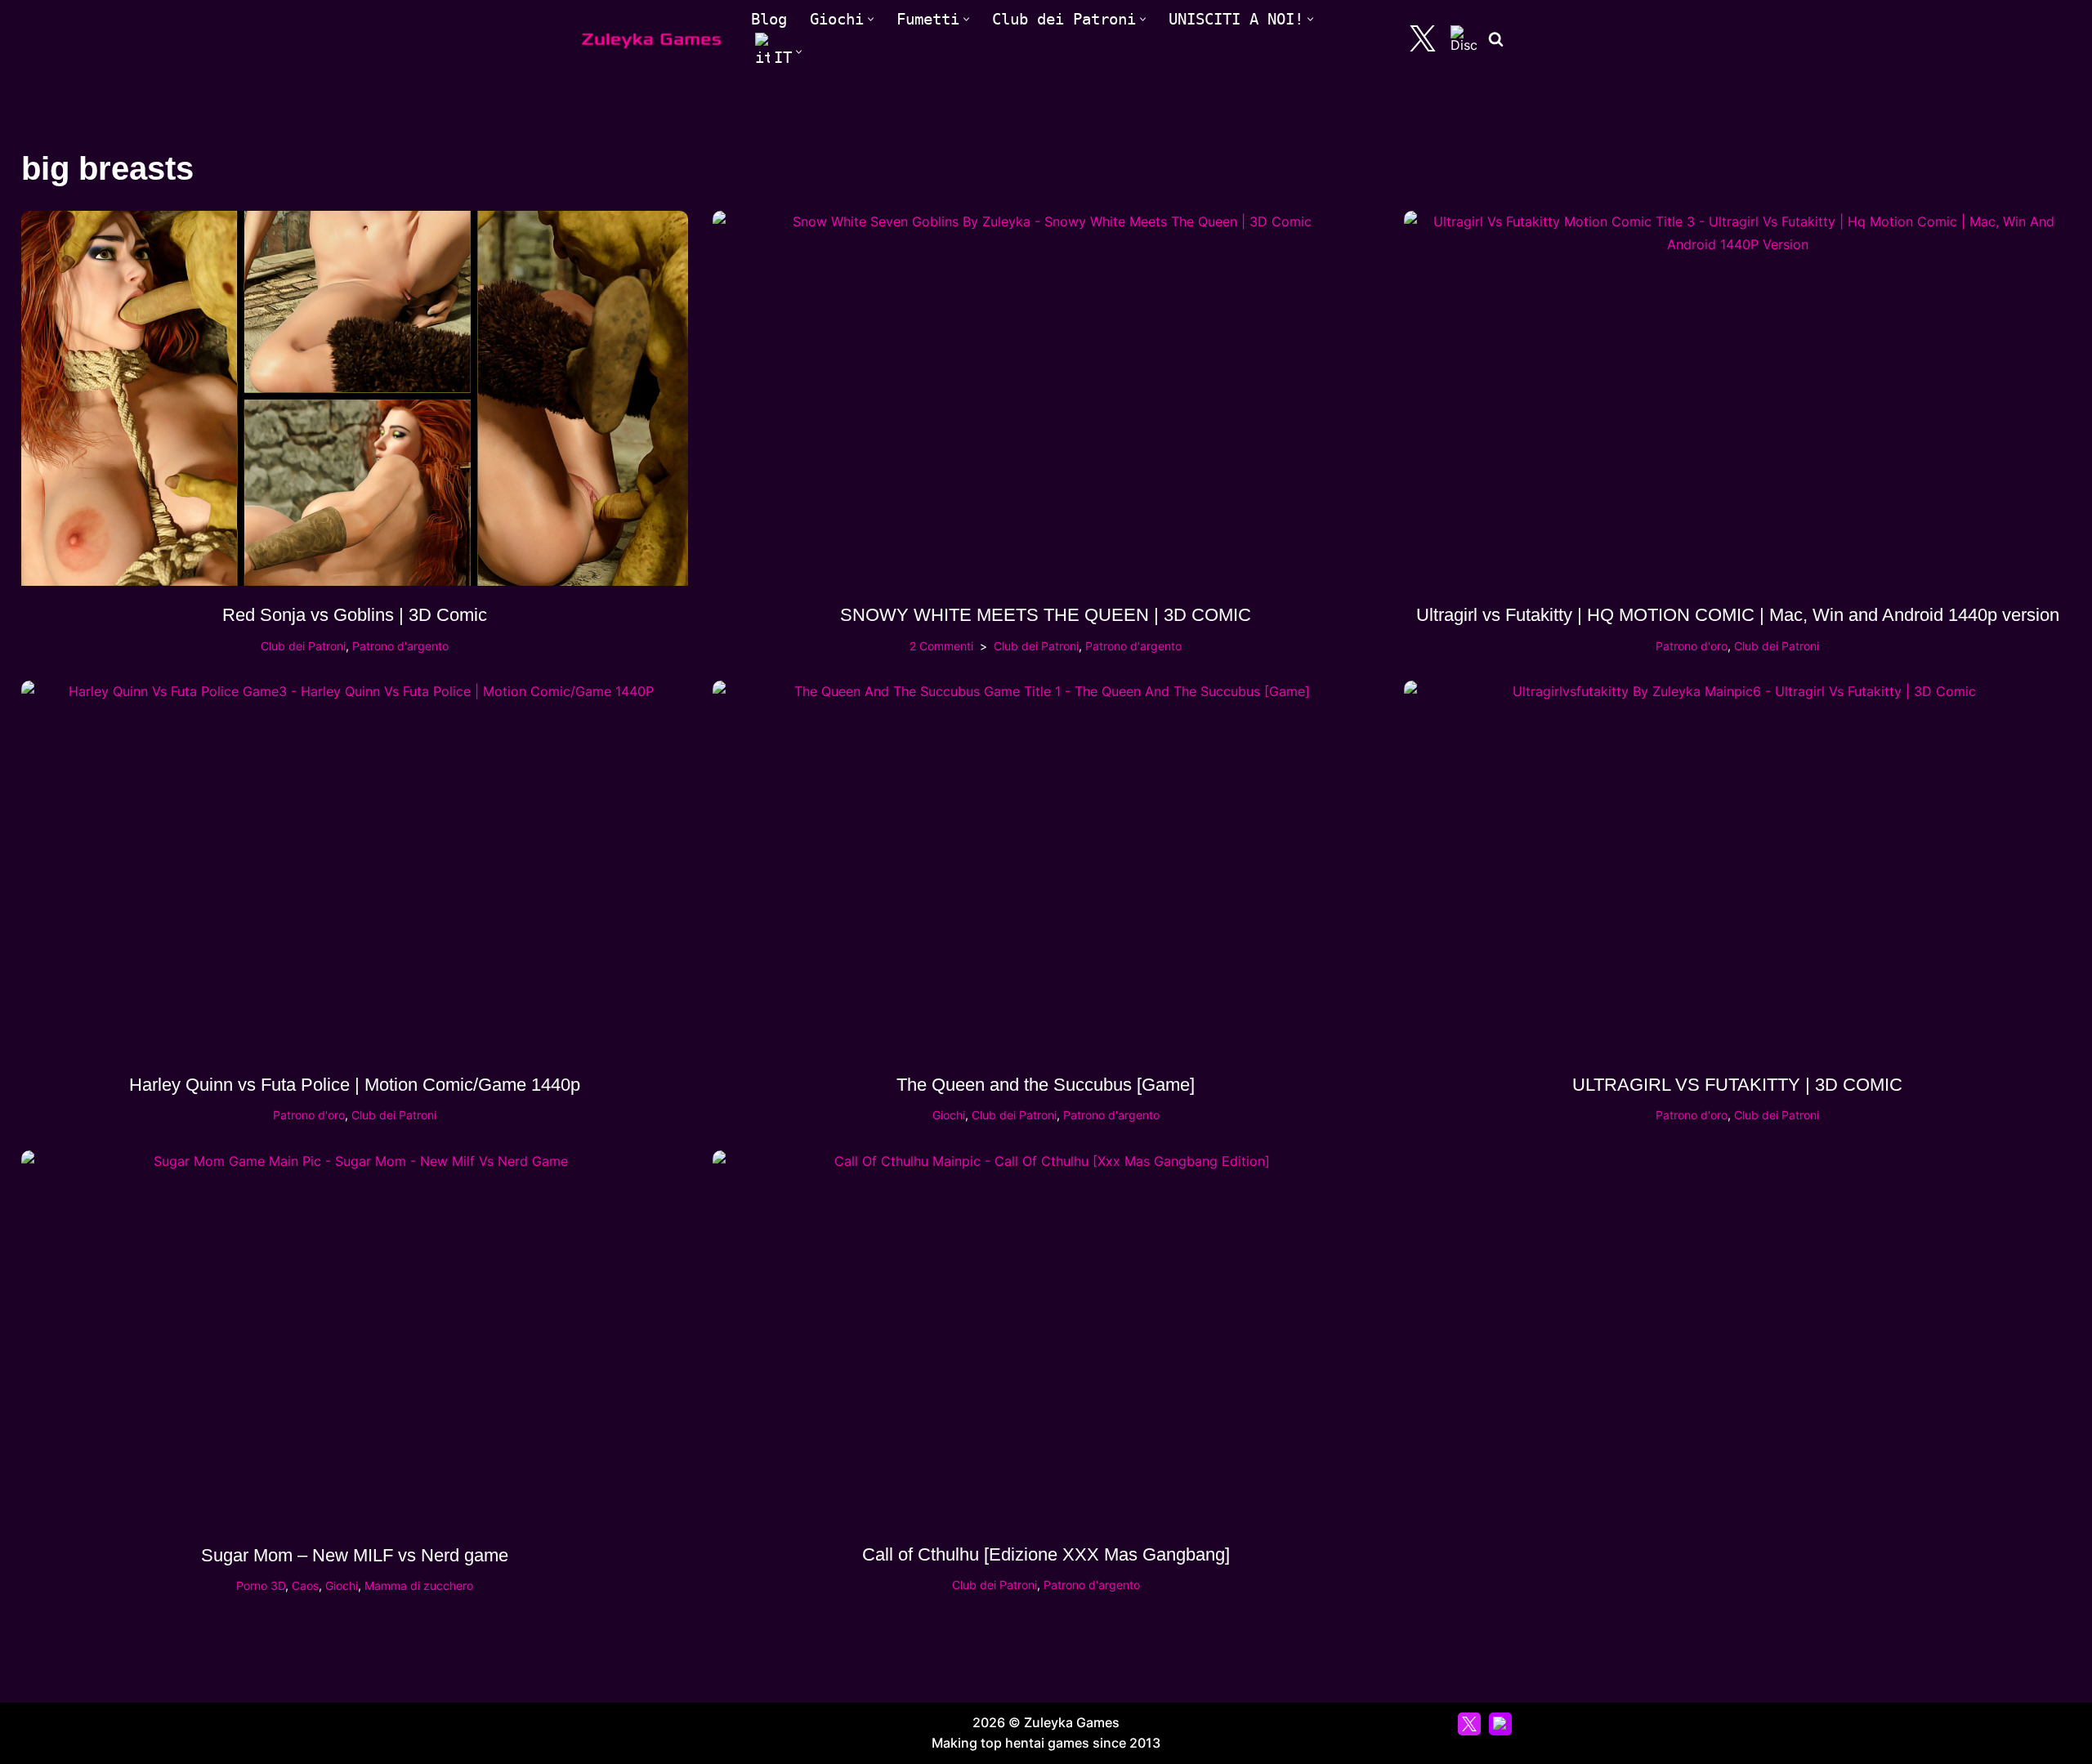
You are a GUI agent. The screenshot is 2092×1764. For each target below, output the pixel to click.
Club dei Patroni (303, 646)
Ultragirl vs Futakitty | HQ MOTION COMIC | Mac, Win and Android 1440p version (1738, 615)
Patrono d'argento (400, 646)
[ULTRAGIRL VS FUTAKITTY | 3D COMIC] (1737, 868)
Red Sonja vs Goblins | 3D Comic (355, 615)
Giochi (949, 1115)
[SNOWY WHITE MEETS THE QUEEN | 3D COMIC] (1046, 398)
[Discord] (1464, 38)
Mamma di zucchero (419, 1585)
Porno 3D (261, 1585)
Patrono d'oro (1692, 646)
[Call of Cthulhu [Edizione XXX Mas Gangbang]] (1046, 1338)
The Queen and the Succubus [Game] (1046, 1085)
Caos (305, 1585)
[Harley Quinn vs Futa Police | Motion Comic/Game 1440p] (355, 868)
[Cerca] (1496, 39)
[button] (871, 19)
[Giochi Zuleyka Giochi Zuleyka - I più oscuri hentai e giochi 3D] (652, 39)
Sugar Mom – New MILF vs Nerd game (355, 1555)
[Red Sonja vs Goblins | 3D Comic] (355, 398)
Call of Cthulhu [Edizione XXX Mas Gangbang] (1046, 1554)
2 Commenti (941, 646)
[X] (1423, 38)
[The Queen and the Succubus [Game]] (1046, 868)
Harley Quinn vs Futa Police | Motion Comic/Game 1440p (355, 1085)
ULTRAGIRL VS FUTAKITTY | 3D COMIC (1737, 1085)
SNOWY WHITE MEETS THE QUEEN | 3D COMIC (1046, 615)
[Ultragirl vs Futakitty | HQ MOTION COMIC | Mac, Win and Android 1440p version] (1737, 398)
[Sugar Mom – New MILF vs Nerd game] (355, 1338)
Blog (769, 19)
